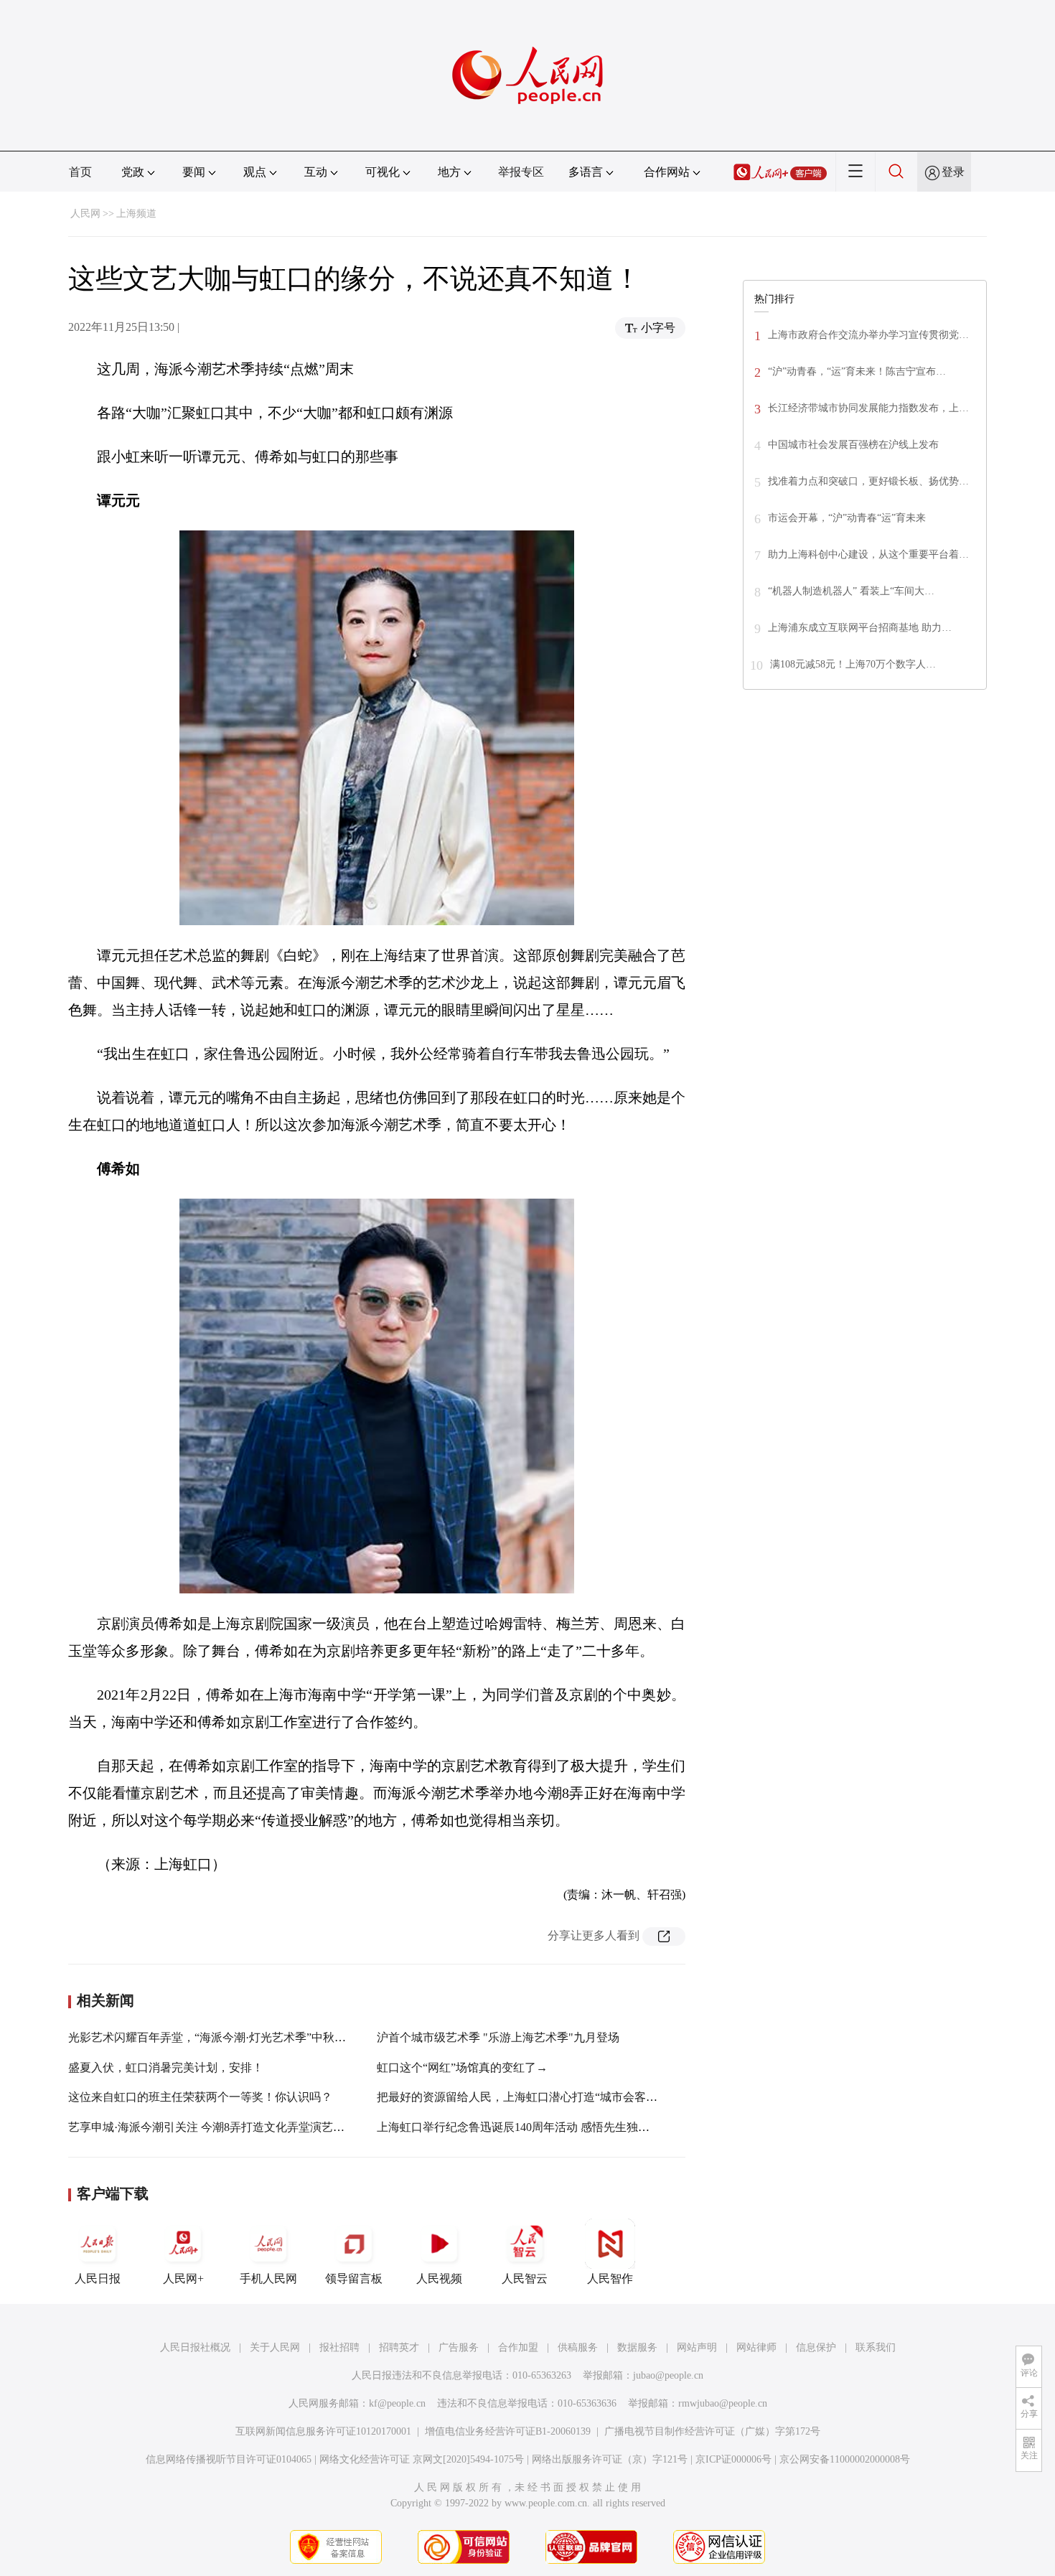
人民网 (85, 214)
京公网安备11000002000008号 (845, 2459)
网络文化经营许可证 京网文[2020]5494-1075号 (422, 2459)
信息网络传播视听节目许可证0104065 (229, 2459)
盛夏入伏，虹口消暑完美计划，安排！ (166, 2067)
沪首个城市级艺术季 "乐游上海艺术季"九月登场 (498, 2037)
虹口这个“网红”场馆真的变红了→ (462, 2067)
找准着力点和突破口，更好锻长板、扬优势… (868, 481)
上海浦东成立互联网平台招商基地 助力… (860, 628)
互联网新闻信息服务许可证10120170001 (323, 2431)
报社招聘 (339, 2347)
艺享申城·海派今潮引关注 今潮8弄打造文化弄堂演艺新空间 (218, 2127)
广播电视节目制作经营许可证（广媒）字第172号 (712, 2431)
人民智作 (610, 2278)
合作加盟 (518, 2347)
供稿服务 (578, 2347)
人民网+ (183, 2278)
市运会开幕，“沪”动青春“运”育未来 (847, 518)
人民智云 (525, 2278)
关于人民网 (275, 2347)
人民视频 (439, 2278)
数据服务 (637, 2347)
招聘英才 (399, 2347)
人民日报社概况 (195, 2347)
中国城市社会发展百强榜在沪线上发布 (853, 445)
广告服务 (459, 2347)
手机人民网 (268, 2278)
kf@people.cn (397, 2403)
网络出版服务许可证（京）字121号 (610, 2459)
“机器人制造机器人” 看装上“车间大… (851, 591)
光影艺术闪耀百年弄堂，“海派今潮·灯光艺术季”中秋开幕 (213, 2037)
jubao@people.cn (668, 2375)
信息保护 (816, 2347)
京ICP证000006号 (733, 2459)
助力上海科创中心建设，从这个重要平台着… (868, 554)
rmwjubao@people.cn (723, 2403)
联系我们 (876, 2347)
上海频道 (136, 214)
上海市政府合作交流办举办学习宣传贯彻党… (868, 335)
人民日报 (98, 2278)
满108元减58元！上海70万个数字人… (853, 664)
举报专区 (521, 172)
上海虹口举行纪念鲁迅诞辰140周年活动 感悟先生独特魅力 (525, 2127)
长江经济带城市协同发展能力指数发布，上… (868, 408)
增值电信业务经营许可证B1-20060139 (508, 2431)
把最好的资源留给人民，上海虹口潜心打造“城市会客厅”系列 (531, 2097)
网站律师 (756, 2347)
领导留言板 (354, 2278)
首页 (80, 172)
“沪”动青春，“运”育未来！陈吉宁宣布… (857, 371)
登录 (953, 172)
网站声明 (697, 2347)
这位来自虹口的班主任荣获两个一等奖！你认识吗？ (200, 2097)
